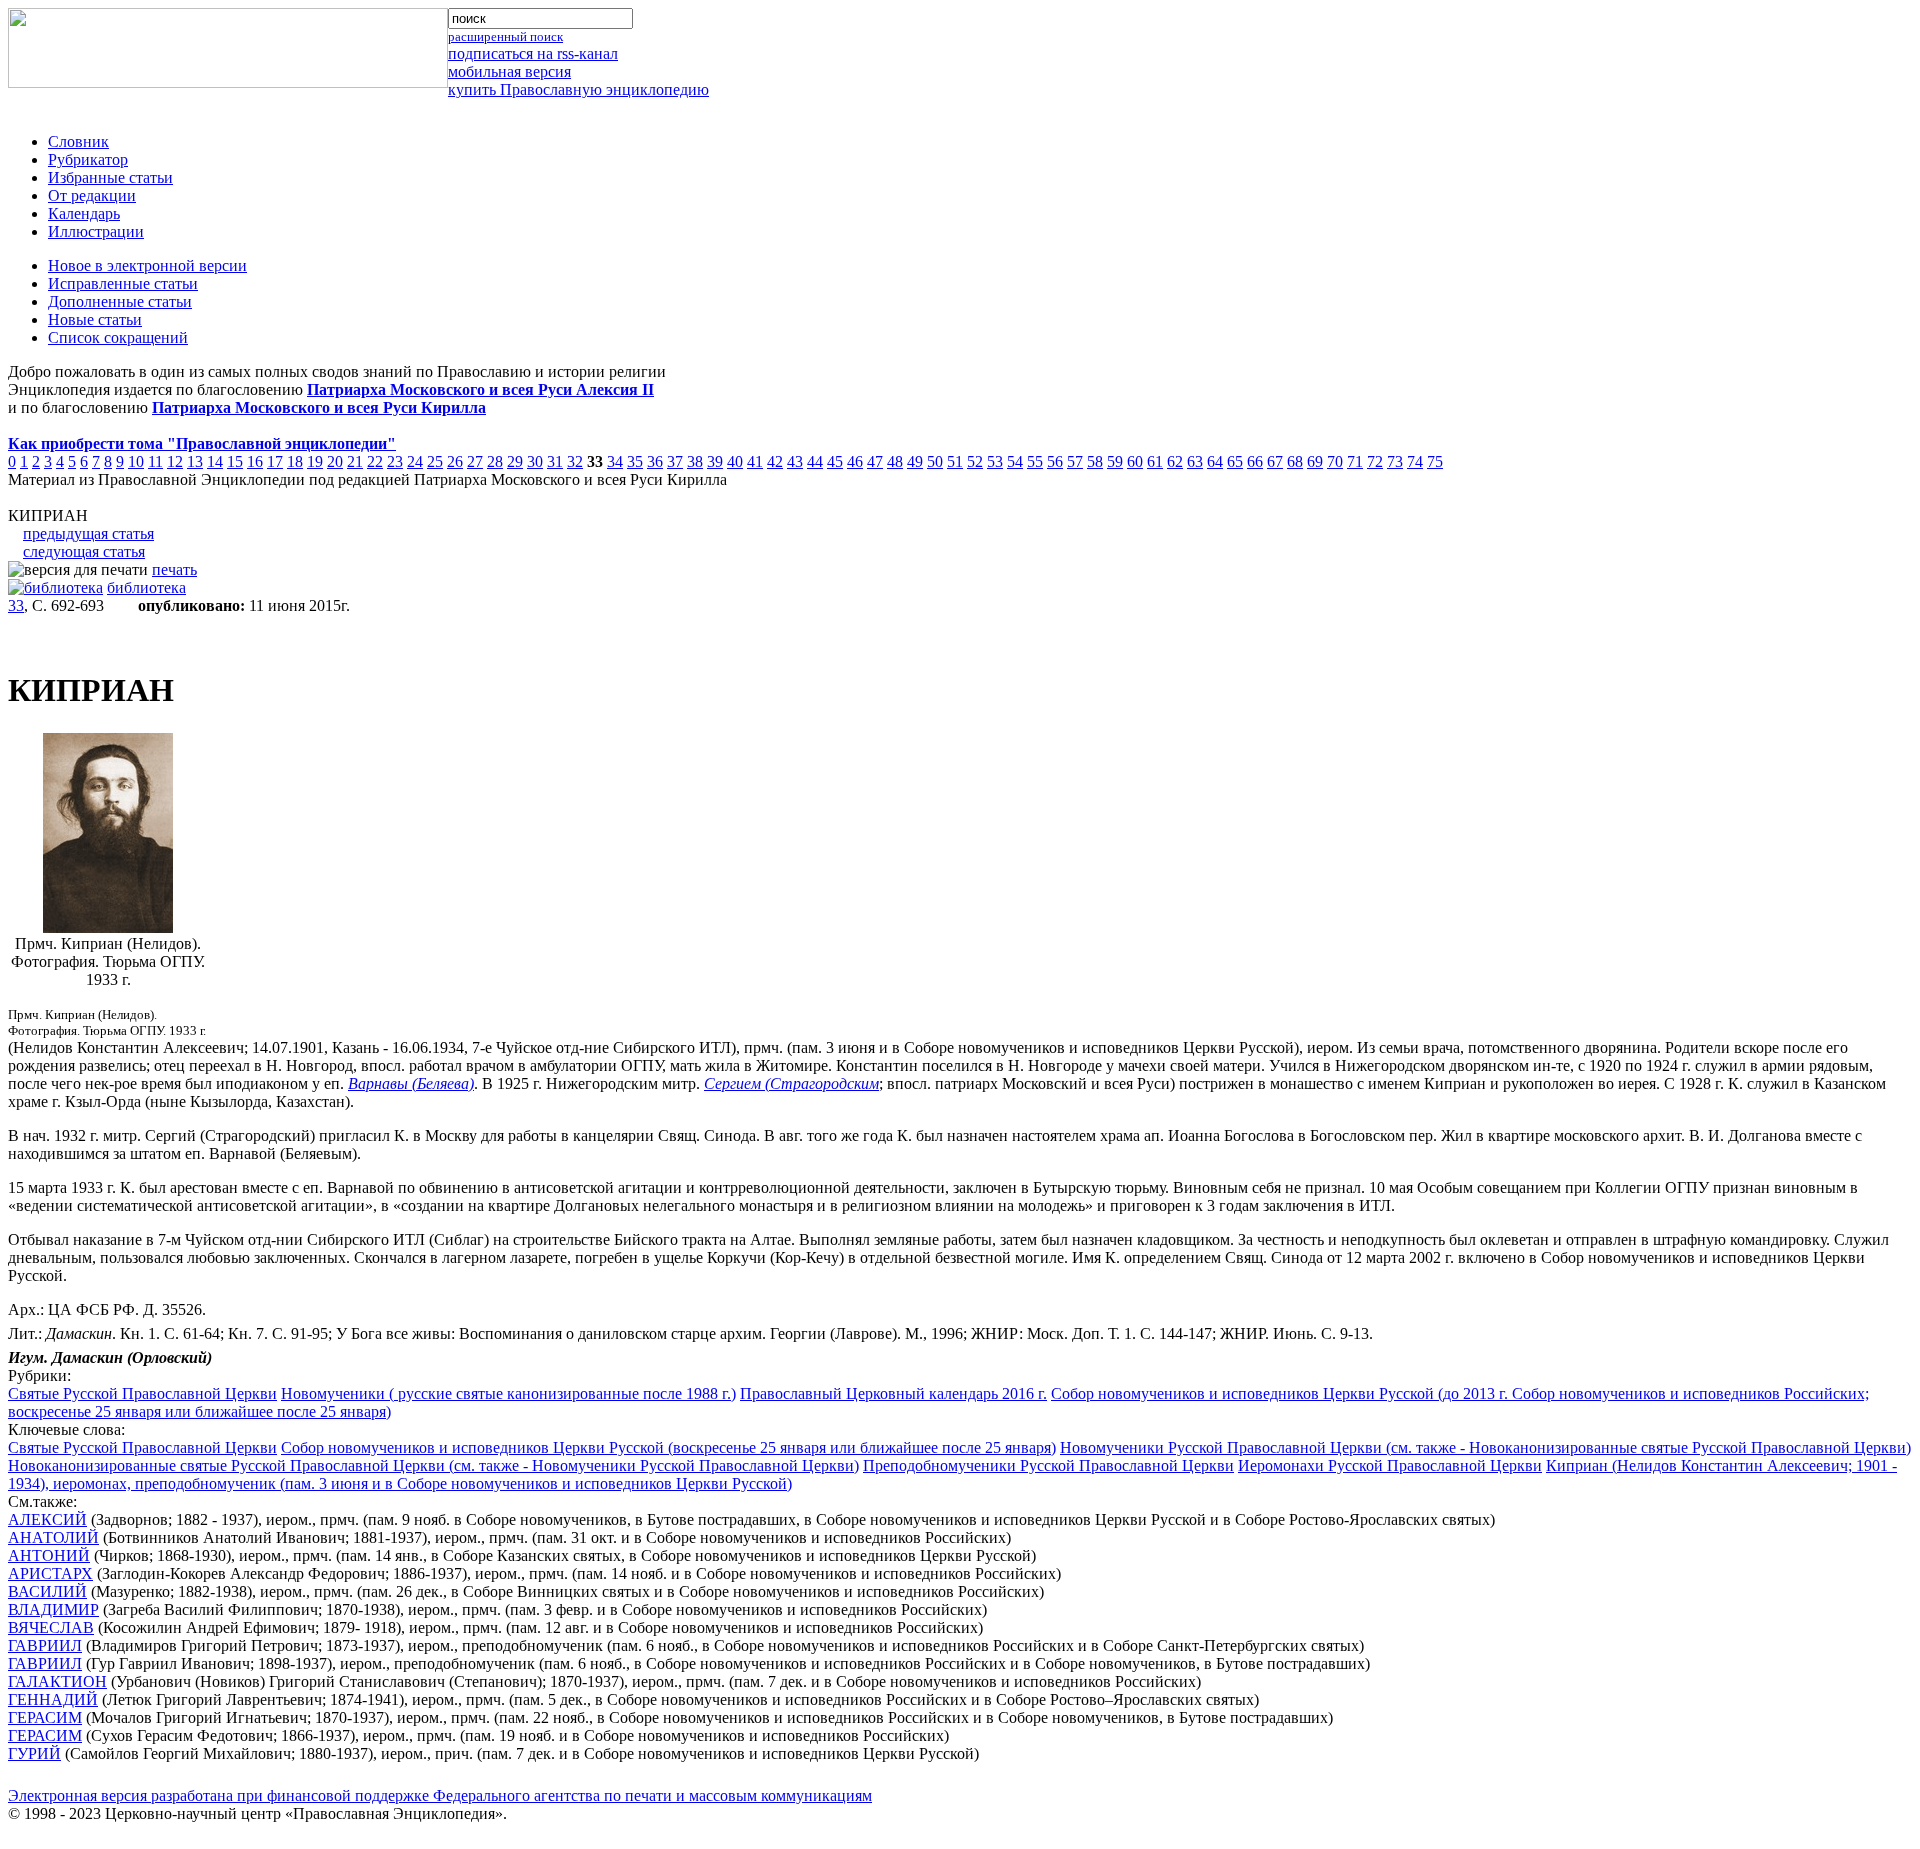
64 (1215, 461)
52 (975, 461)
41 (755, 461)
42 (775, 461)
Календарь (84, 213)
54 (1015, 461)
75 (1435, 461)
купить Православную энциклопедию (578, 89)
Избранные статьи (110, 177)
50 (935, 461)
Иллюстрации (96, 231)
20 (335, 461)
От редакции (92, 195)
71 (1355, 461)
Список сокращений (118, 337)
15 (235, 461)
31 (555, 461)
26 (455, 461)
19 (315, 461)
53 (995, 461)
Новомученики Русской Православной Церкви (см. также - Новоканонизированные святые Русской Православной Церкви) (1485, 1447)
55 (1035, 461)
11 (155, 461)
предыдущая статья (88, 533)
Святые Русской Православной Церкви (142, 1393)
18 (295, 461)
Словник (78, 141)
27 (475, 461)
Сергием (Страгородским (791, 1083)
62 (1175, 461)
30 (535, 461)
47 (875, 461)
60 (1135, 461)
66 (1255, 461)
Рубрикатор (88, 159)
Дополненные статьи (120, 301)
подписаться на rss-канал (533, 53)
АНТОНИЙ (49, 1555)
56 (1055, 461)
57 (1075, 461)
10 (136, 461)
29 (515, 461)
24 (415, 461)
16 (255, 461)
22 (375, 461)
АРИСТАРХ (50, 1573)
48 (895, 461)
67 (1275, 461)
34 (615, 461)
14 (215, 461)
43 (795, 461)
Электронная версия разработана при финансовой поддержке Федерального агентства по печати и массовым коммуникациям (440, 1795)
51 (955, 461)
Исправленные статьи (123, 283)
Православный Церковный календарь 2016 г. (893, 1393)
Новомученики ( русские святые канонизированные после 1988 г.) (508, 1393)
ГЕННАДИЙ (53, 1699)
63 (1195, 461)
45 (835, 461)
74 (1415, 461)
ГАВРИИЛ (45, 1645)
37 (675, 461)
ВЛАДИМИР (53, 1609)
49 (915, 461)
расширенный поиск (505, 36)
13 (195, 461)
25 (435, 461)
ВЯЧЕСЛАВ (51, 1627)
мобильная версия (509, 71)
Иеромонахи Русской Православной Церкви (1390, 1465)
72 (1375, 461)
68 (1295, 461)
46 (855, 461)
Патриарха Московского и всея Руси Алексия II (480, 389)
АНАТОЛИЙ (53, 1537)
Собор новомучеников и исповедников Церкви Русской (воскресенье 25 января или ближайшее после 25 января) (668, 1447)
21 (355, 461)
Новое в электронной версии (147, 265)
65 (1235, 461)
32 (575, 461)
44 (815, 461)
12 (175, 461)
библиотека (146, 587)
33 (16, 605)
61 (1155, 461)
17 (275, 461)
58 (1095, 461)
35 (635, 461)
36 (655, 461)
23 (395, 461)
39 (715, 461)
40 (735, 461)
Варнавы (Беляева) (411, 1083)
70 (1335, 461)
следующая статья (84, 551)
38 (695, 461)
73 (1395, 461)
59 (1115, 461)
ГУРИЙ (34, 1753)
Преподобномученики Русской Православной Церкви (1048, 1465)
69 (1315, 461)
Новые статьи (95, 319)
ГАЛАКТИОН (57, 1681)
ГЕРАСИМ (45, 1717)
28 (495, 461)
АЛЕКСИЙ (47, 1519)
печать (174, 569)
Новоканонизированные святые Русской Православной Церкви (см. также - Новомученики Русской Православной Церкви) (433, 1465)
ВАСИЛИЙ (47, 1591)
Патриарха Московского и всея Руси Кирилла (319, 407)
